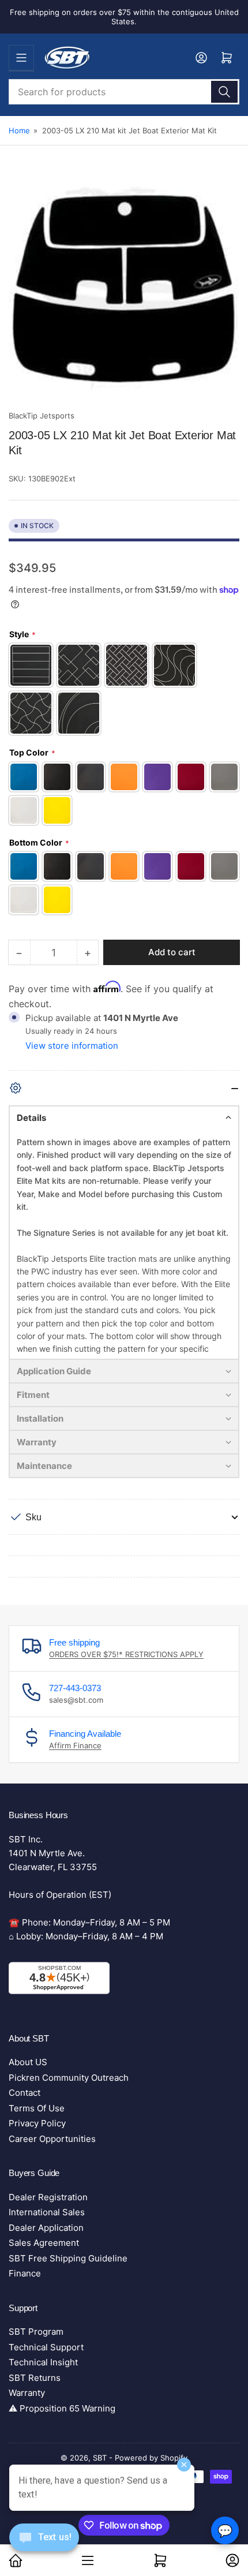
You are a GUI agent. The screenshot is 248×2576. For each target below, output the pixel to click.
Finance (25, 2273)
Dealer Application (46, 2228)
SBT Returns (35, 2378)
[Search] (224, 92)
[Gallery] (124, 289)
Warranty (27, 2393)
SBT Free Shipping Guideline (68, 2258)
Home (19, 130)
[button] (124, 1117)
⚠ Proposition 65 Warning (62, 2408)
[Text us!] (44, 2546)
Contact (25, 2093)
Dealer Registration (48, 2197)
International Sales (47, 2212)
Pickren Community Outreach (69, 2078)
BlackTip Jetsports (42, 416)
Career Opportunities (52, 2139)
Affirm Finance (75, 1745)
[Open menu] (21, 58)
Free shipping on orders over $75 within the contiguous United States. (124, 17)
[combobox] (124, 92)
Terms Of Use (37, 2108)
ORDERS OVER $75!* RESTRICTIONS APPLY (126, 1654)
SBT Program (36, 2332)
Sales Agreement (44, 2243)
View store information (72, 1046)
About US (28, 2062)
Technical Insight (43, 2362)
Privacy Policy (37, 2123)
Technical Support (46, 2347)
